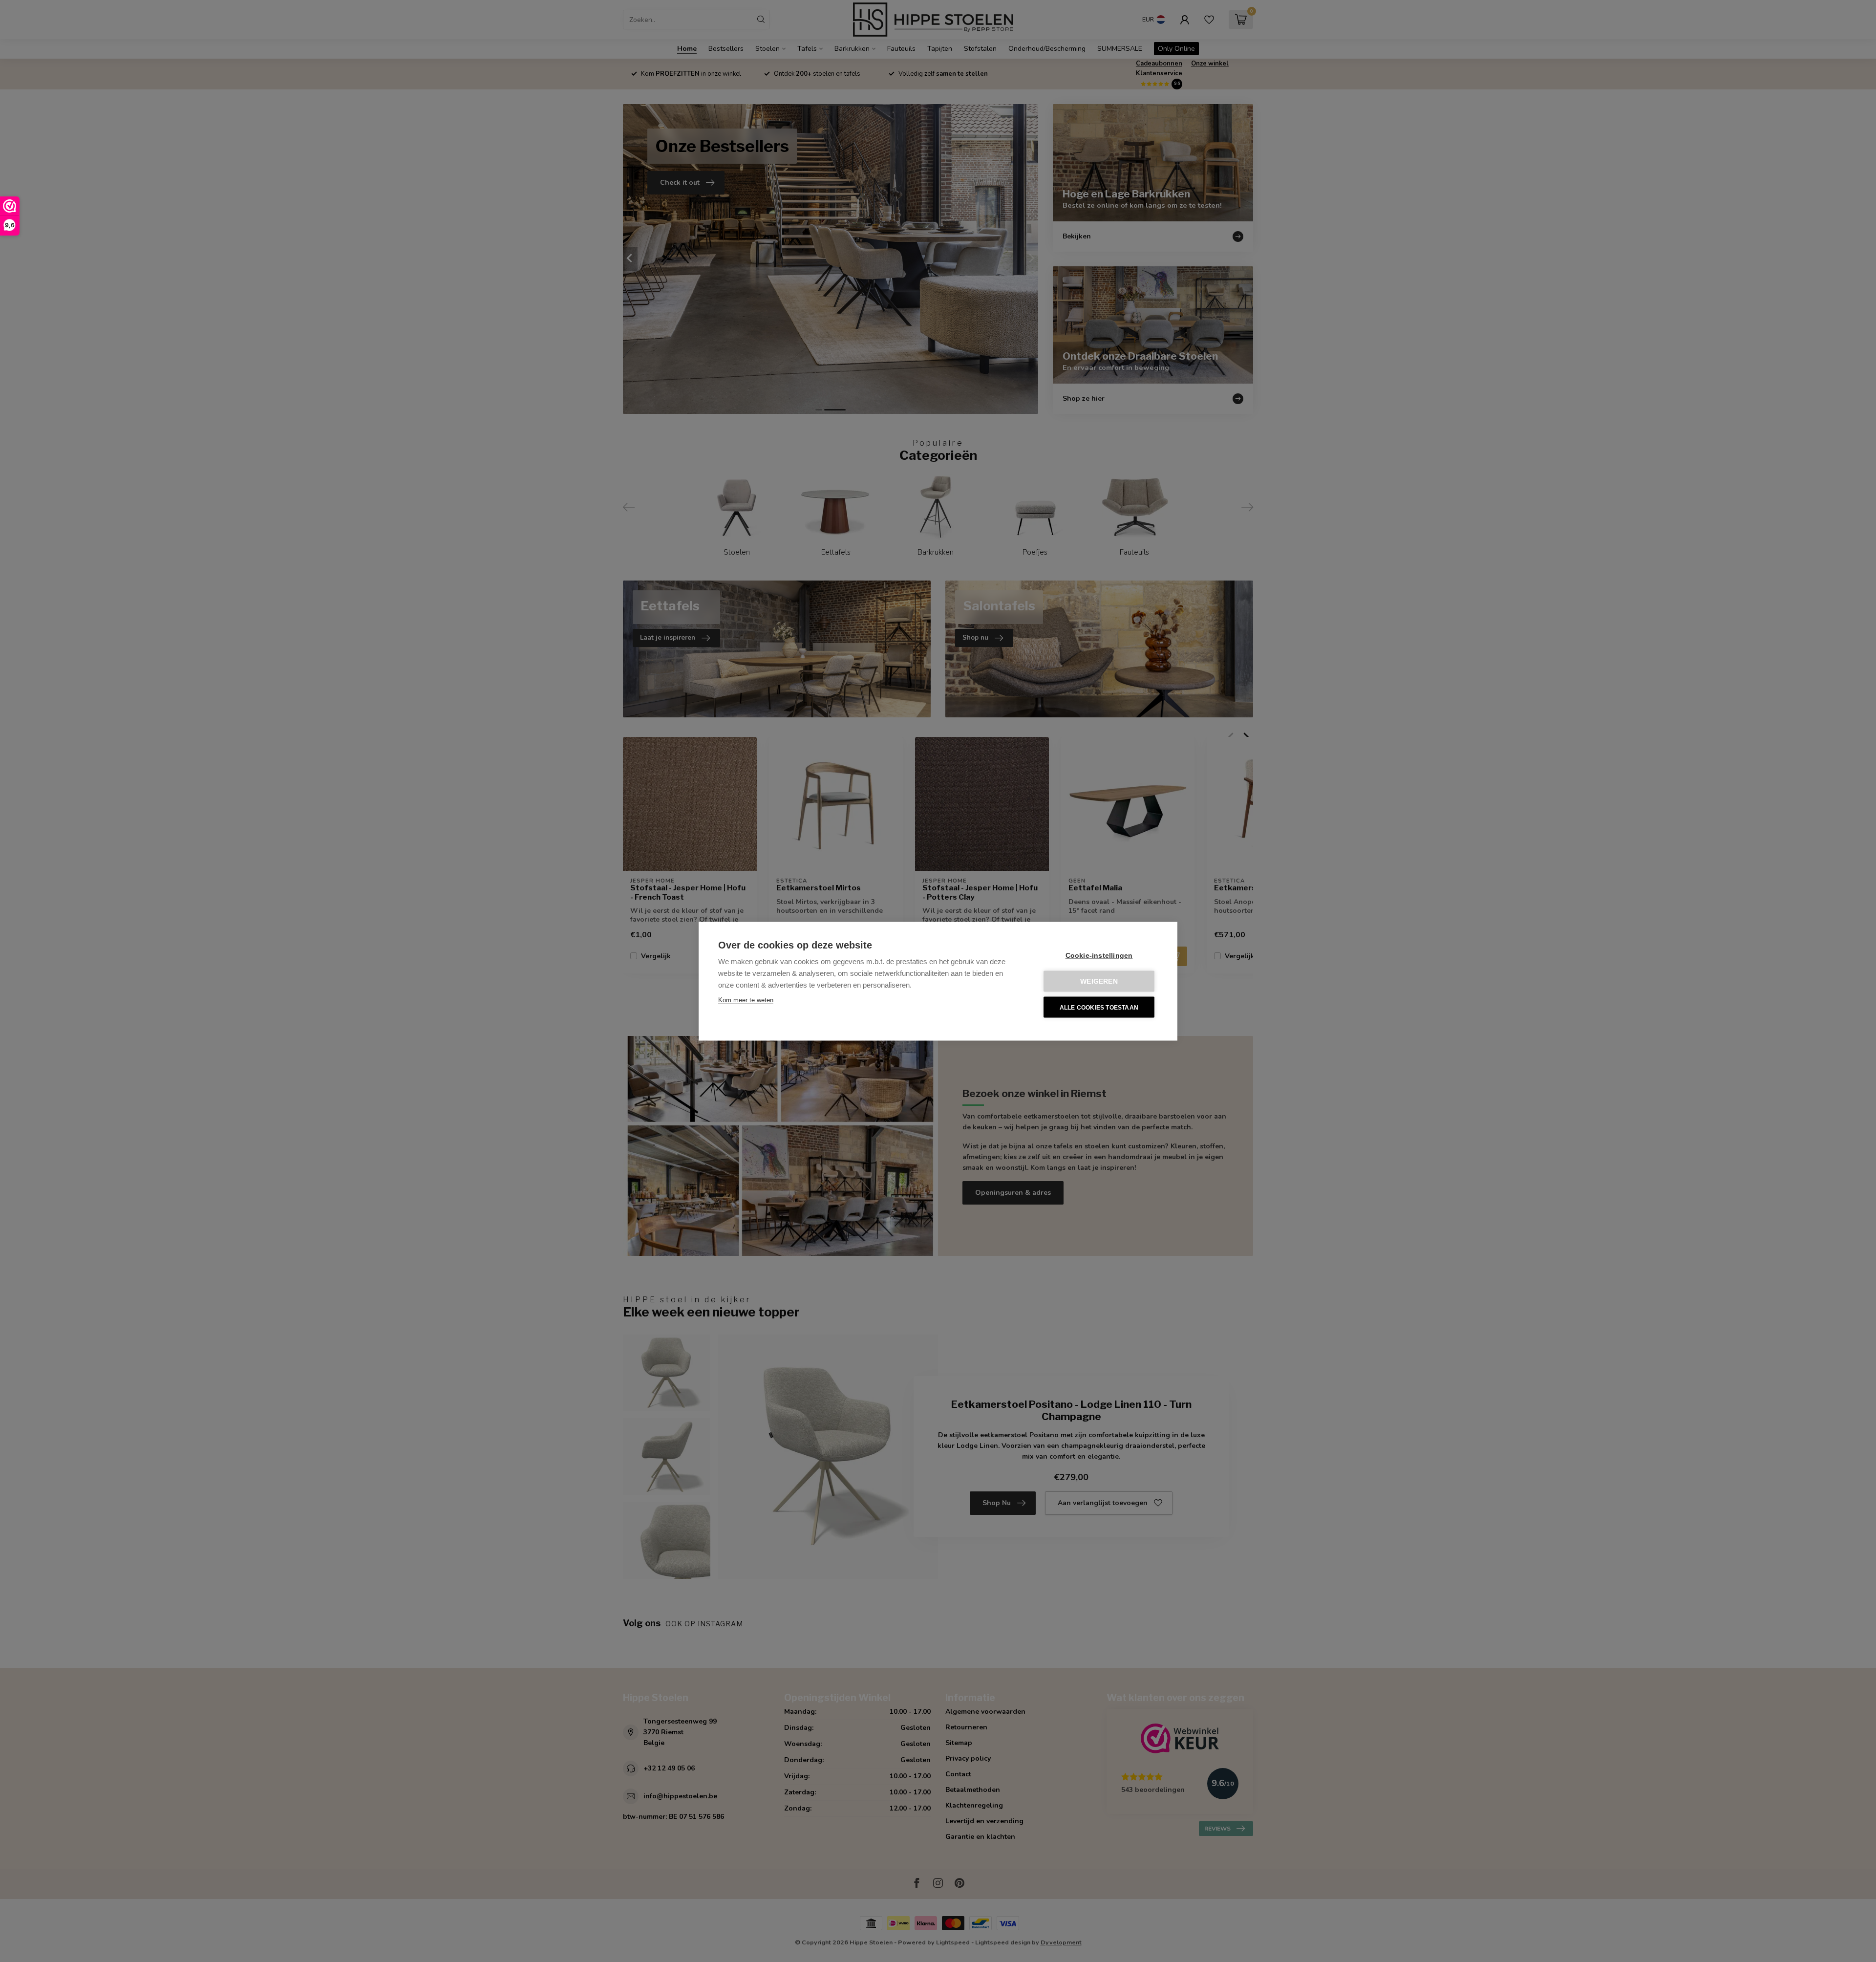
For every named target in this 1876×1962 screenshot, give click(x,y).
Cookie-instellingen (1099, 955)
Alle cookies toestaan (1099, 1007)
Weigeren (1099, 981)
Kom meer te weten (746, 1000)
